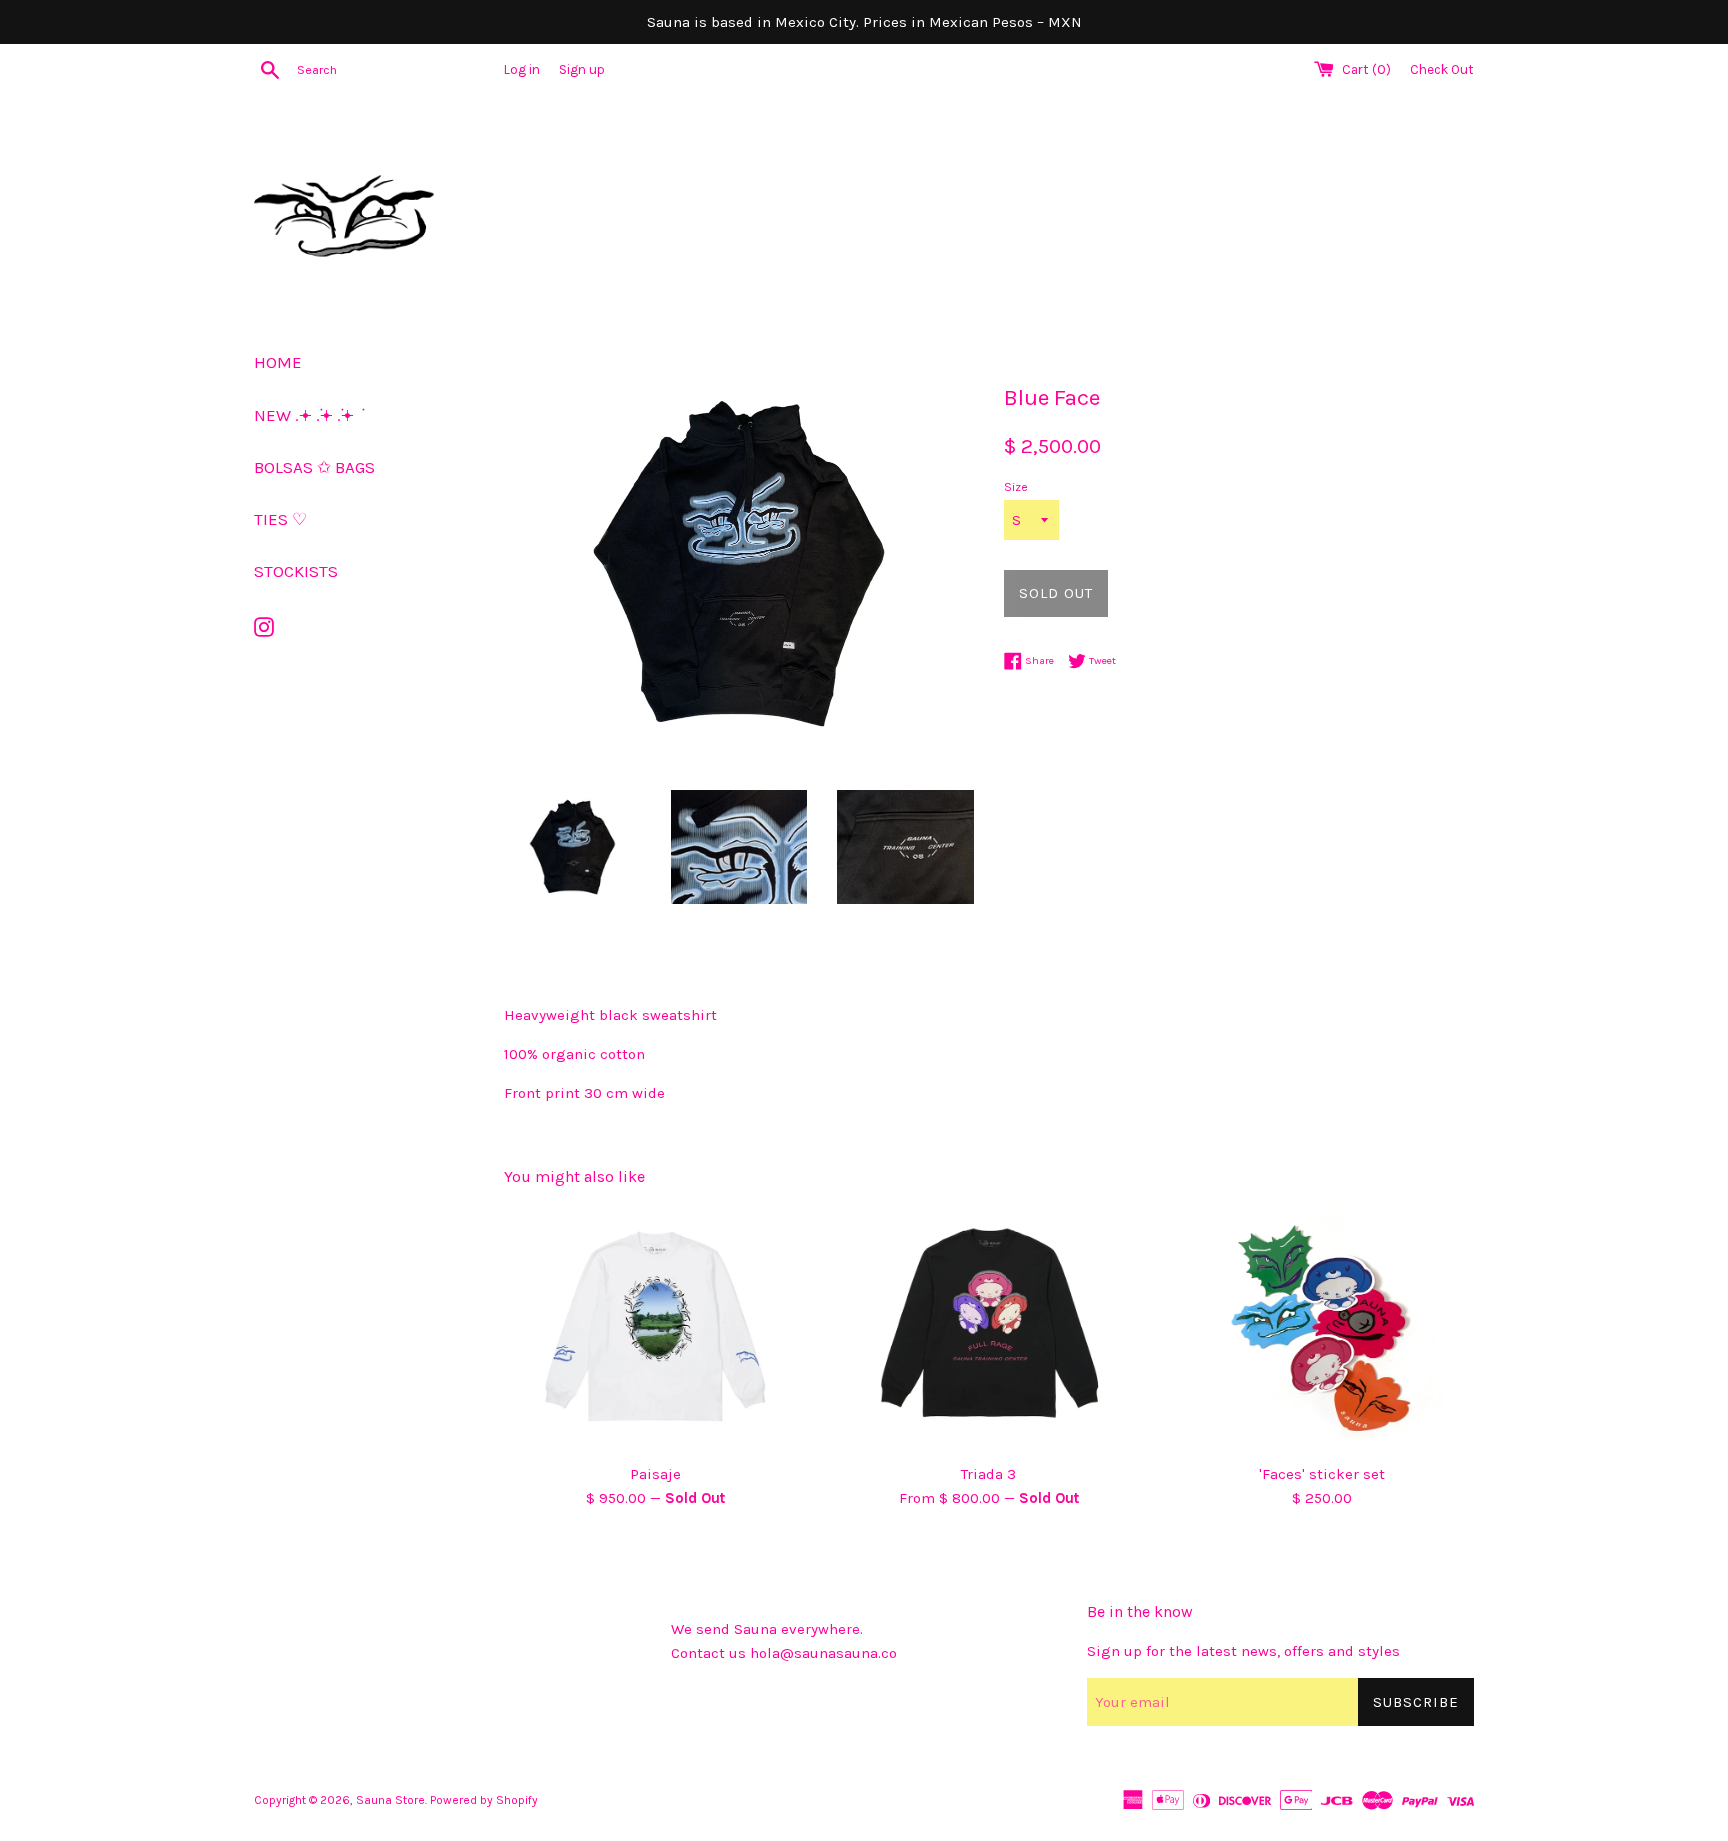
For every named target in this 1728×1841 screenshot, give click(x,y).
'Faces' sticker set (1322, 1474)
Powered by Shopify (484, 1800)
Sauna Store (390, 1800)
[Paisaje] (655, 1328)
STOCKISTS (296, 571)
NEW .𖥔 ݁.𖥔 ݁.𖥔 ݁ (306, 415)
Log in (522, 69)
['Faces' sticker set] (1322, 1328)
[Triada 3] (988, 1328)
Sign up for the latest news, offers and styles (1243, 1651)
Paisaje (655, 1474)
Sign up (582, 69)
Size (1016, 487)
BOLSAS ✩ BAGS (314, 467)
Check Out (1442, 69)
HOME (278, 362)
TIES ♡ (280, 519)
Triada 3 (988, 1474)
